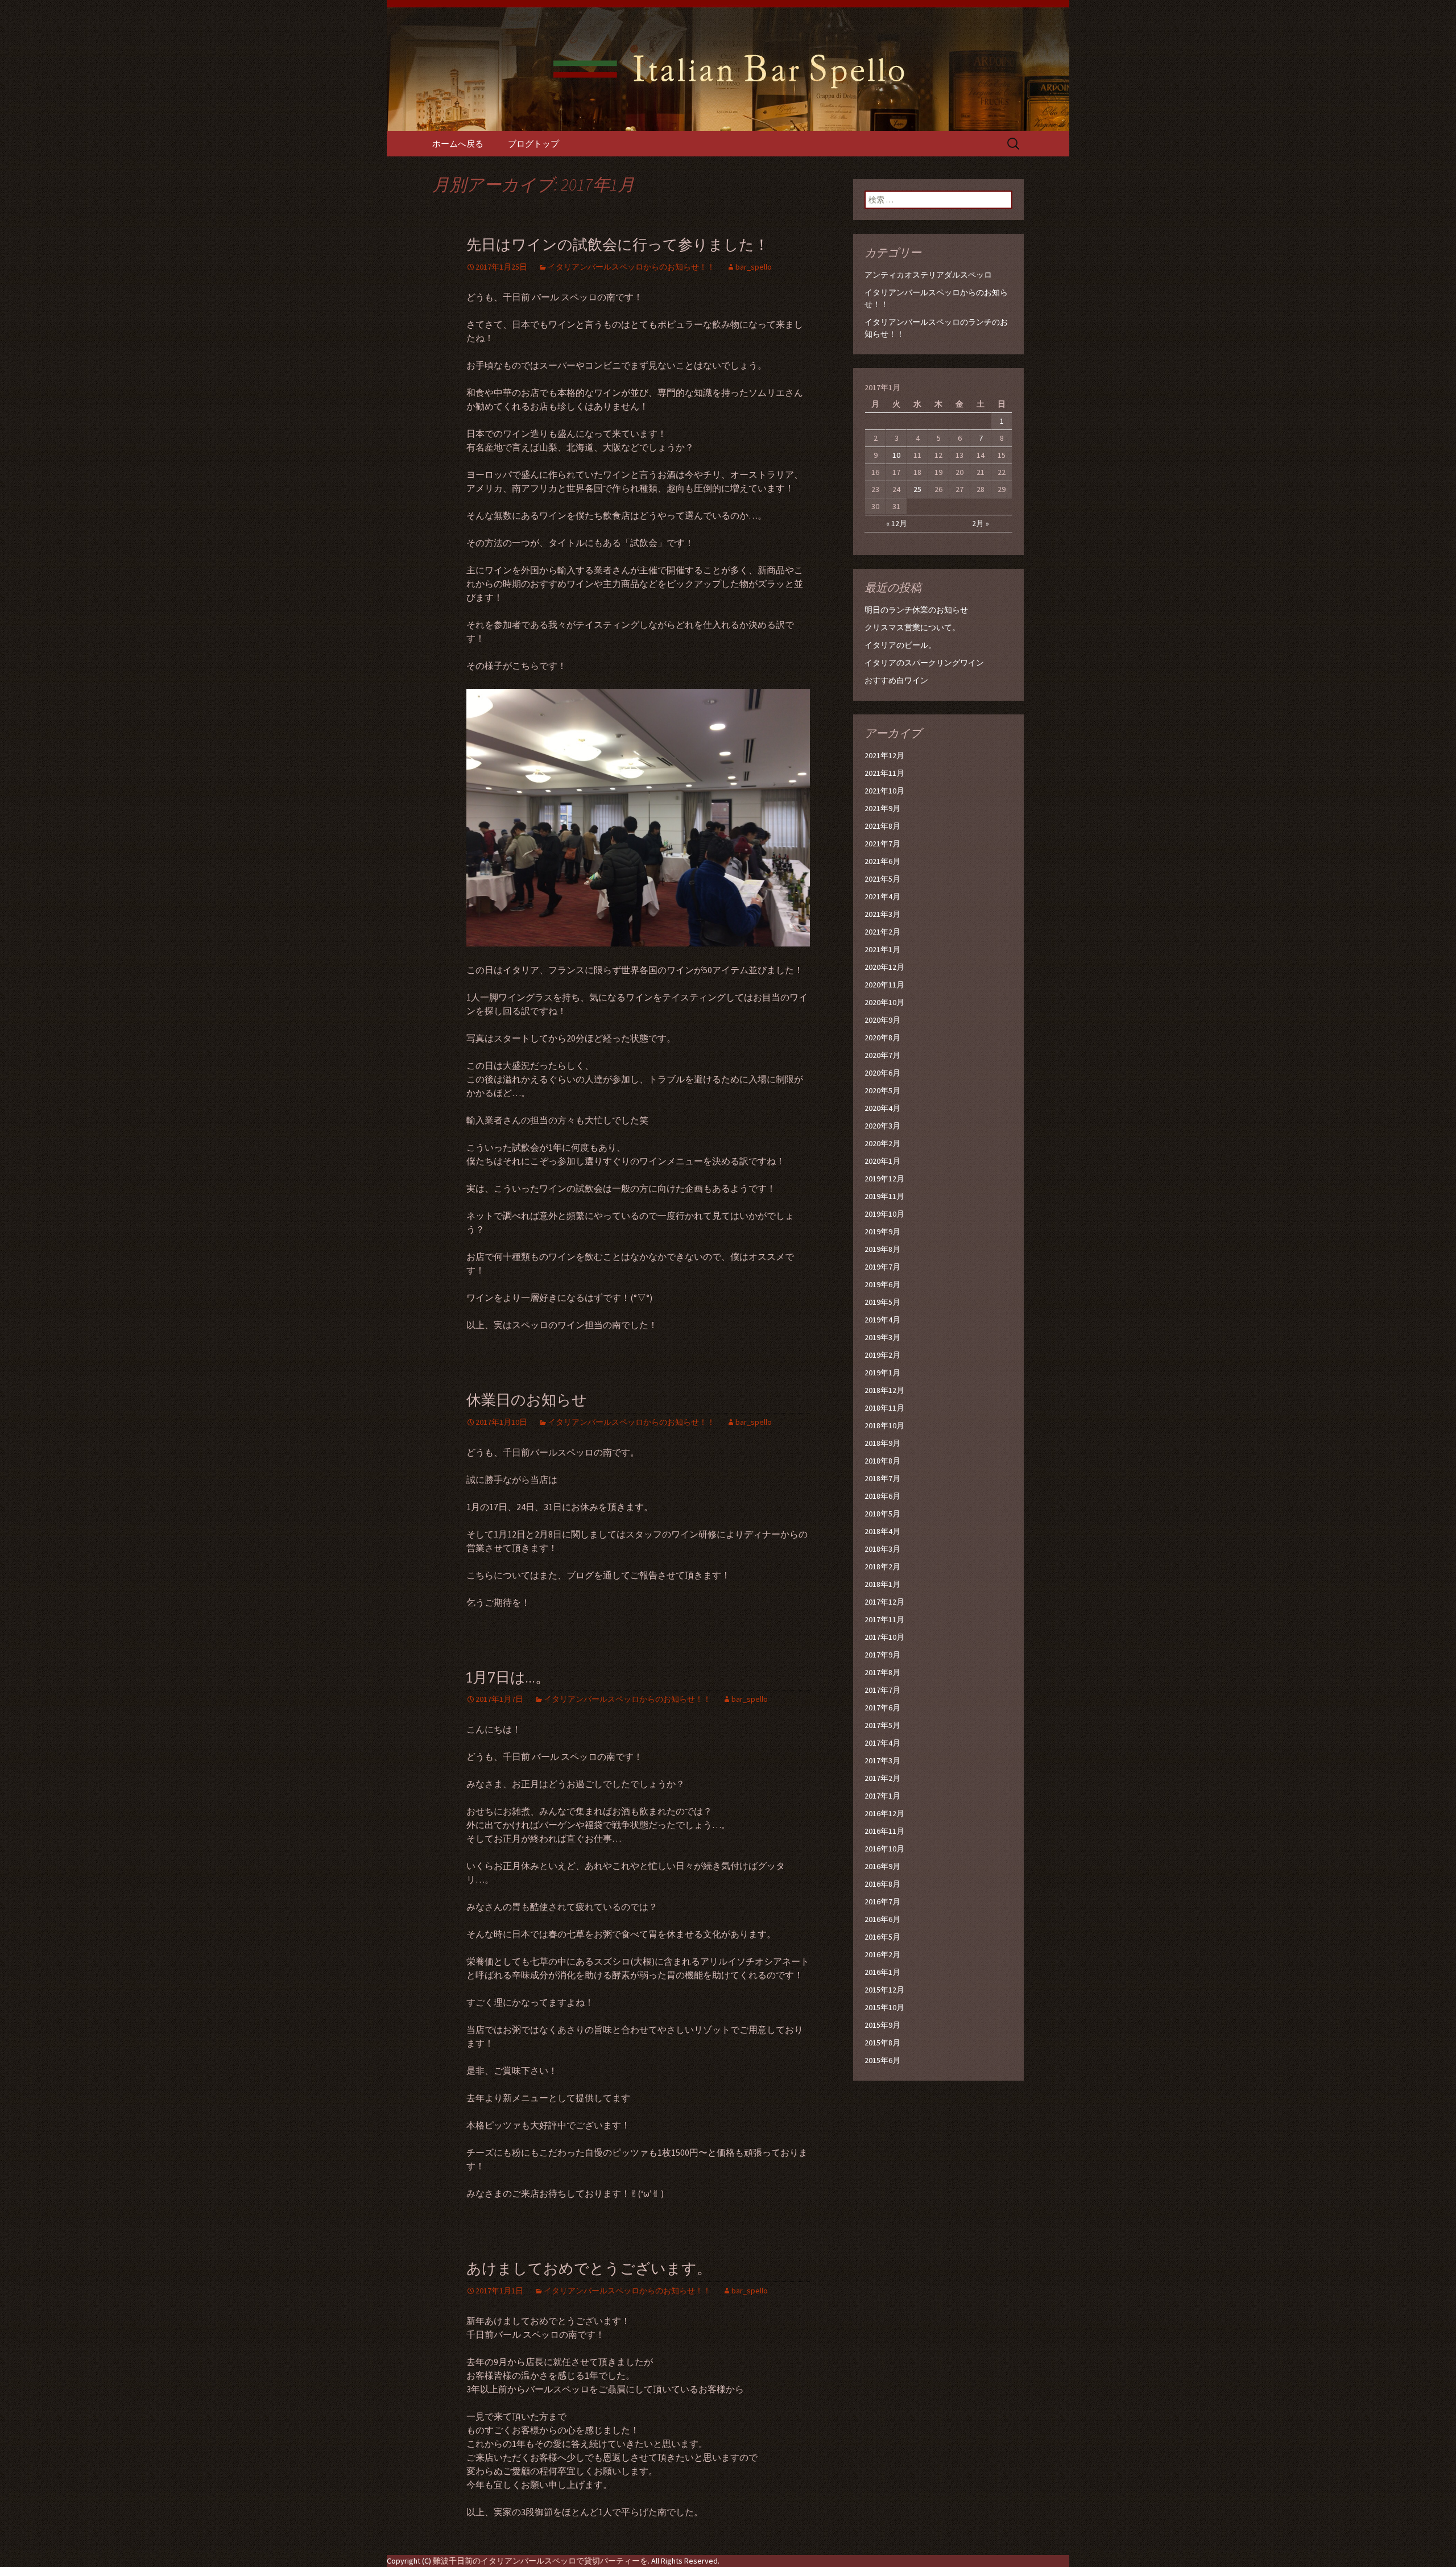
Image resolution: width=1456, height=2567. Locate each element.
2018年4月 (882, 1531)
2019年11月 (884, 1196)
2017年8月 (882, 1672)
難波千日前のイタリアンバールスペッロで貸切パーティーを (540, 2561)
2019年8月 (882, 1249)
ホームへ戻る (458, 144)
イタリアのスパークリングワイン (924, 663)
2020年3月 (882, 1126)
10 (896, 455)
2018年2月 (882, 1566)
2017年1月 (882, 1796)
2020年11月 (884, 985)
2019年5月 (882, 1302)
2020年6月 (882, 1073)
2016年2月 (882, 1954)
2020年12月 (884, 967)
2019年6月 (882, 1284)
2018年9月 (882, 1443)
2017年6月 (882, 1708)
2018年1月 (882, 1584)
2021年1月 (882, 949)
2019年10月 (884, 1214)
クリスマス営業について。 (912, 627)
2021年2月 (882, 932)
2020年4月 (882, 1108)
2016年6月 (882, 1919)
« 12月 (897, 523)
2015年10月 (884, 2007)
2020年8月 (882, 1037)
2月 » (981, 523)
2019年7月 (882, 1267)
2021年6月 (882, 861)
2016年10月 (884, 1849)
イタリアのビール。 (900, 645)
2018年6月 (882, 1496)
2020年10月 (884, 1002)
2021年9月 (882, 808)
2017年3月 (882, 1760)
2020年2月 (882, 1143)
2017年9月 (882, 1655)
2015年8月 (882, 2043)
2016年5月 (882, 1937)
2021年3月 (882, 914)
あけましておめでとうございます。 (589, 2269)
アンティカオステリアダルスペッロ (928, 275)
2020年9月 (882, 1020)
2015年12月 (884, 1990)
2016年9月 (882, 1866)
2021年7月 (882, 844)
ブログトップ (533, 144)
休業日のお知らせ (527, 1400)
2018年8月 (882, 1461)
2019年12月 (884, 1179)
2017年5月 (882, 1725)
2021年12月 (884, 755)
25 (917, 489)
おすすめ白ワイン (896, 680)
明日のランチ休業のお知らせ (916, 610)
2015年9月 (882, 2025)
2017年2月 (882, 1778)
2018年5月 (882, 1514)
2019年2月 (882, 1355)
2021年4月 (882, 896)
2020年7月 (882, 1055)
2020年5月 (882, 1090)
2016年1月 (882, 1972)
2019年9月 (882, 1231)
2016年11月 (884, 1831)
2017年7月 (882, 1690)
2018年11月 (884, 1408)
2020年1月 (882, 1161)
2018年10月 (884, 1425)
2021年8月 (882, 826)
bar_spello (754, 267)
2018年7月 (882, 1478)
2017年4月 (882, 1743)
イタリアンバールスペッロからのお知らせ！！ (631, 267)
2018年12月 (884, 1390)
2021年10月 (884, 791)
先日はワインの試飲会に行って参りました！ (618, 245)
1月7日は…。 (508, 1678)
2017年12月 (884, 1602)
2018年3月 (882, 1549)
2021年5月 (882, 879)
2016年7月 (882, 1902)
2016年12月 (884, 1813)
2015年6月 (882, 2060)
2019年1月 (882, 1373)
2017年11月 (884, 1619)
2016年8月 (882, 1884)
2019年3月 (882, 1337)
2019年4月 (882, 1320)
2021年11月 (884, 773)
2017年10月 (884, 1637)
